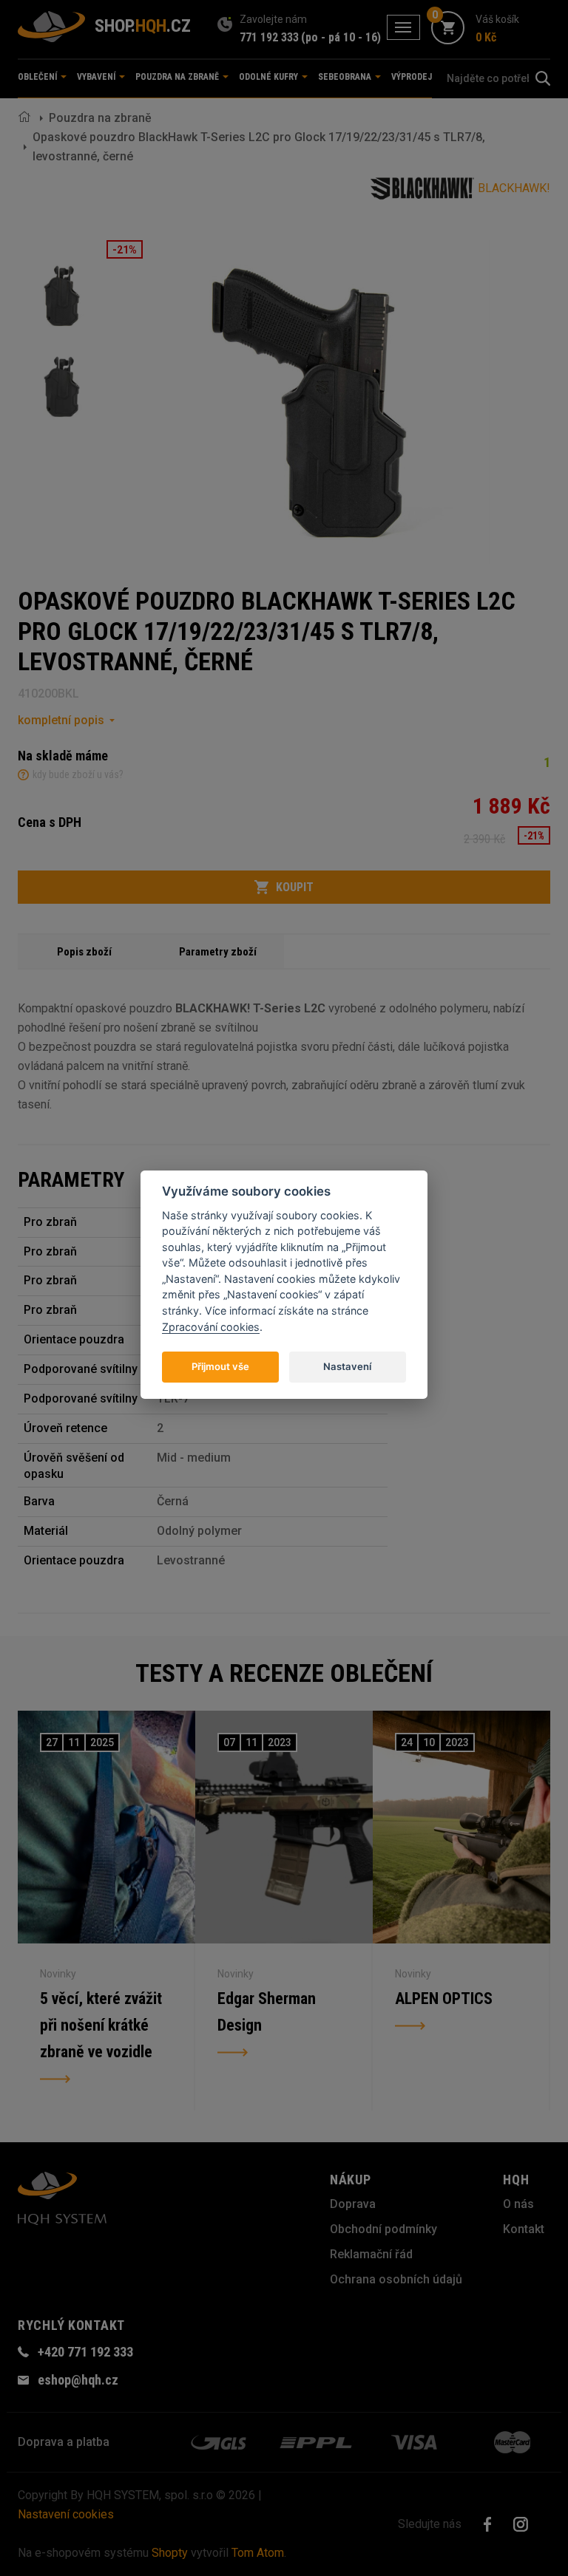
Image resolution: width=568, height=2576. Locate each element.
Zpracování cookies (211, 1327)
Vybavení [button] (97, 77)
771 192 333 (269, 37)
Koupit (295, 887)
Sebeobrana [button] (346, 77)
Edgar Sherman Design (267, 2012)
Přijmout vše (220, 1366)
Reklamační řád (371, 2254)
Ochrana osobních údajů (396, 2279)
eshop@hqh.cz (78, 2380)
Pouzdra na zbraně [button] (178, 77)
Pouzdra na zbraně (100, 118)
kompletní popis (61, 720)
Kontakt (524, 2229)
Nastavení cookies (66, 2514)
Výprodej (412, 77)
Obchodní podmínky (383, 2229)
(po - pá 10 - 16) (341, 37)
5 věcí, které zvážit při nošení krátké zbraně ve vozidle (101, 2025)
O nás (518, 2204)
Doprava (353, 2204)
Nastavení (347, 1366)
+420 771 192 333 (85, 2352)
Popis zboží (84, 952)
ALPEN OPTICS (444, 1999)
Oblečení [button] (38, 77)
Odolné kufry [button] (270, 77)
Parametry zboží (218, 952)
